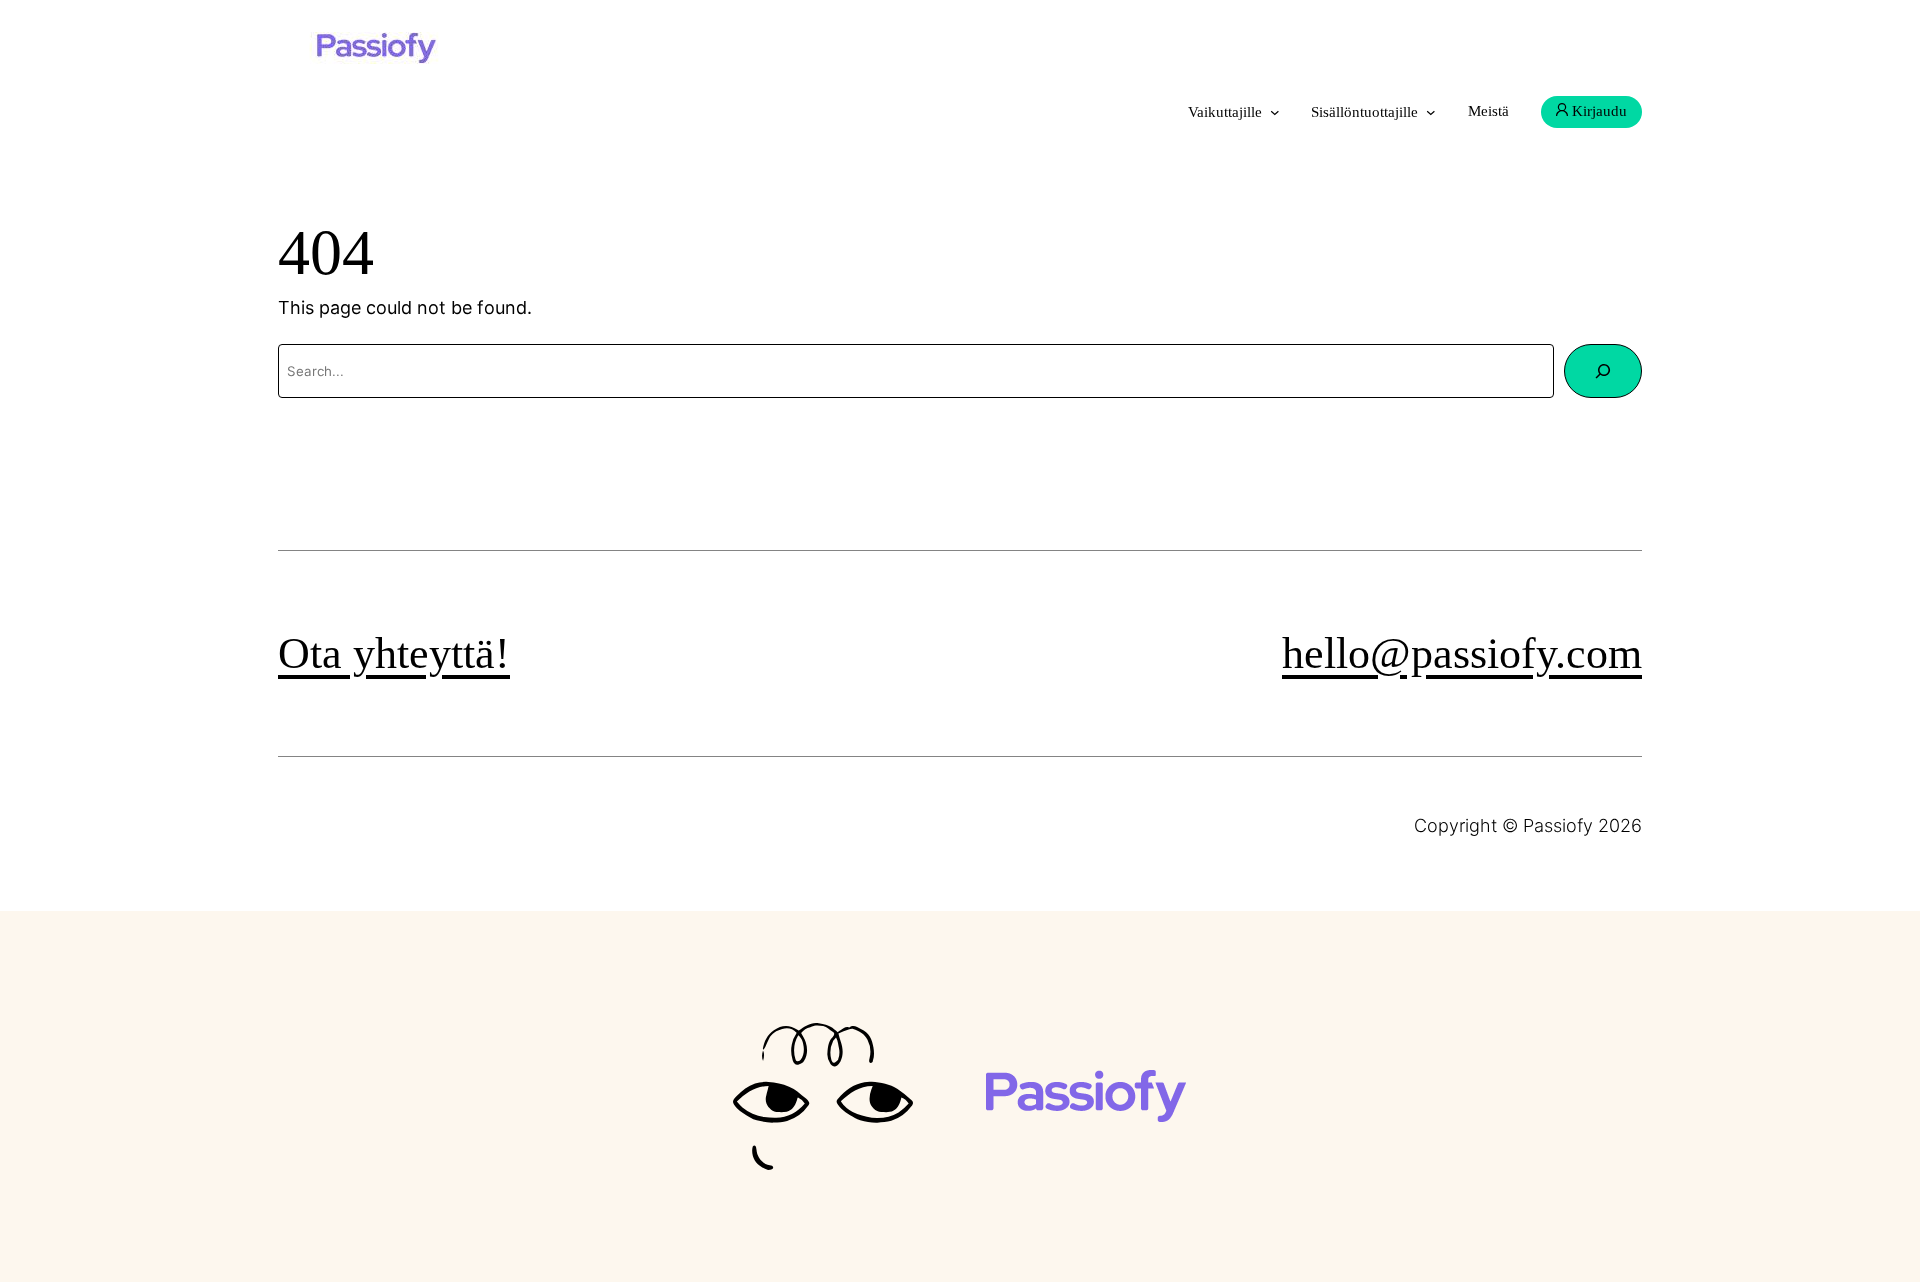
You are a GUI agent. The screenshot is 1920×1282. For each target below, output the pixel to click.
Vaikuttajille (1225, 112)
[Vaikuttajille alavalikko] (1275, 112)
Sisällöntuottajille (1364, 112)
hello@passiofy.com (1462, 653)
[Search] (1603, 371)
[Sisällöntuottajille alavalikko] (1431, 112)
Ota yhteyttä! (394, 653)
